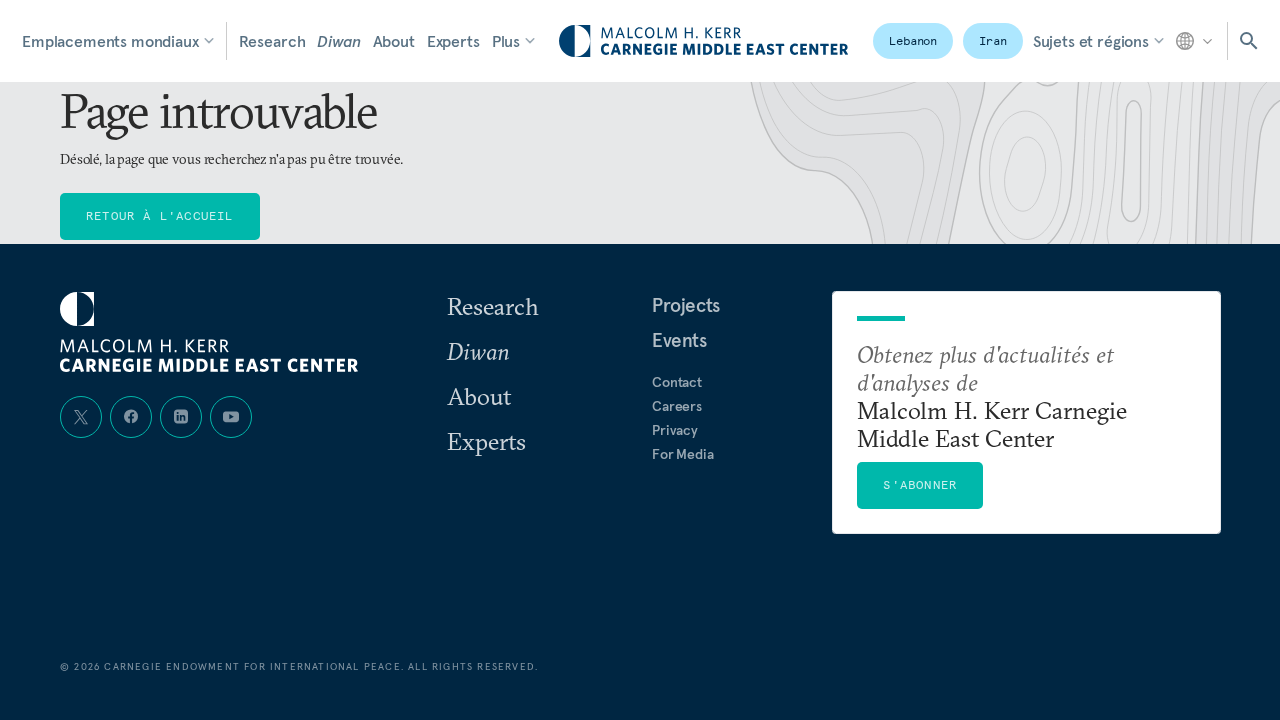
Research (272, 41)
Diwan (338, 41)
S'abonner (920, 484)
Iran (993, 40)
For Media (683, 454)
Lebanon (913, 40)
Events (679, 340)
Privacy (675, 430)
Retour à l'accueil (160, 215)
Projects (686, 305)
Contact (677, 382)
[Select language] (1195, 41)
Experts (453, 41)
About (394, 41)
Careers (677, 406)
